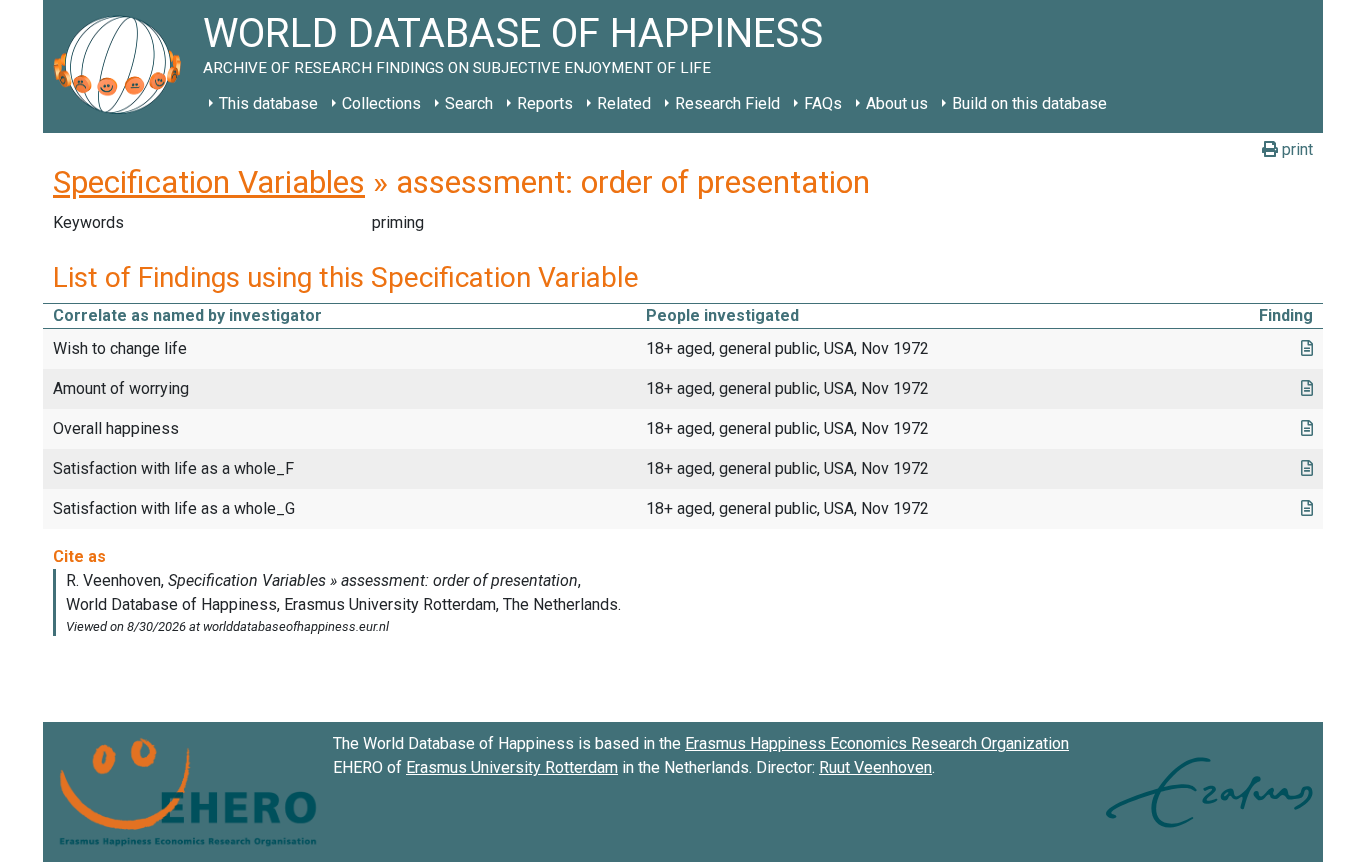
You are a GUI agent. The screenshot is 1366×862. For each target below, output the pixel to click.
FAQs (823, 103)
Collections (381, 103)
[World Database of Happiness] (123, 66)
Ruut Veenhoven (875, 767)
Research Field (727, 103)
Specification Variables (209, 182)
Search (469, 103)
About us (897, 103)
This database (268, 103)
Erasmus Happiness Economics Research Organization (877, 743)
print (1295, 149)
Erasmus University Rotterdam (512, 767)
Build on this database (1029, 103)
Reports (545, 103)
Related (624, 103)
